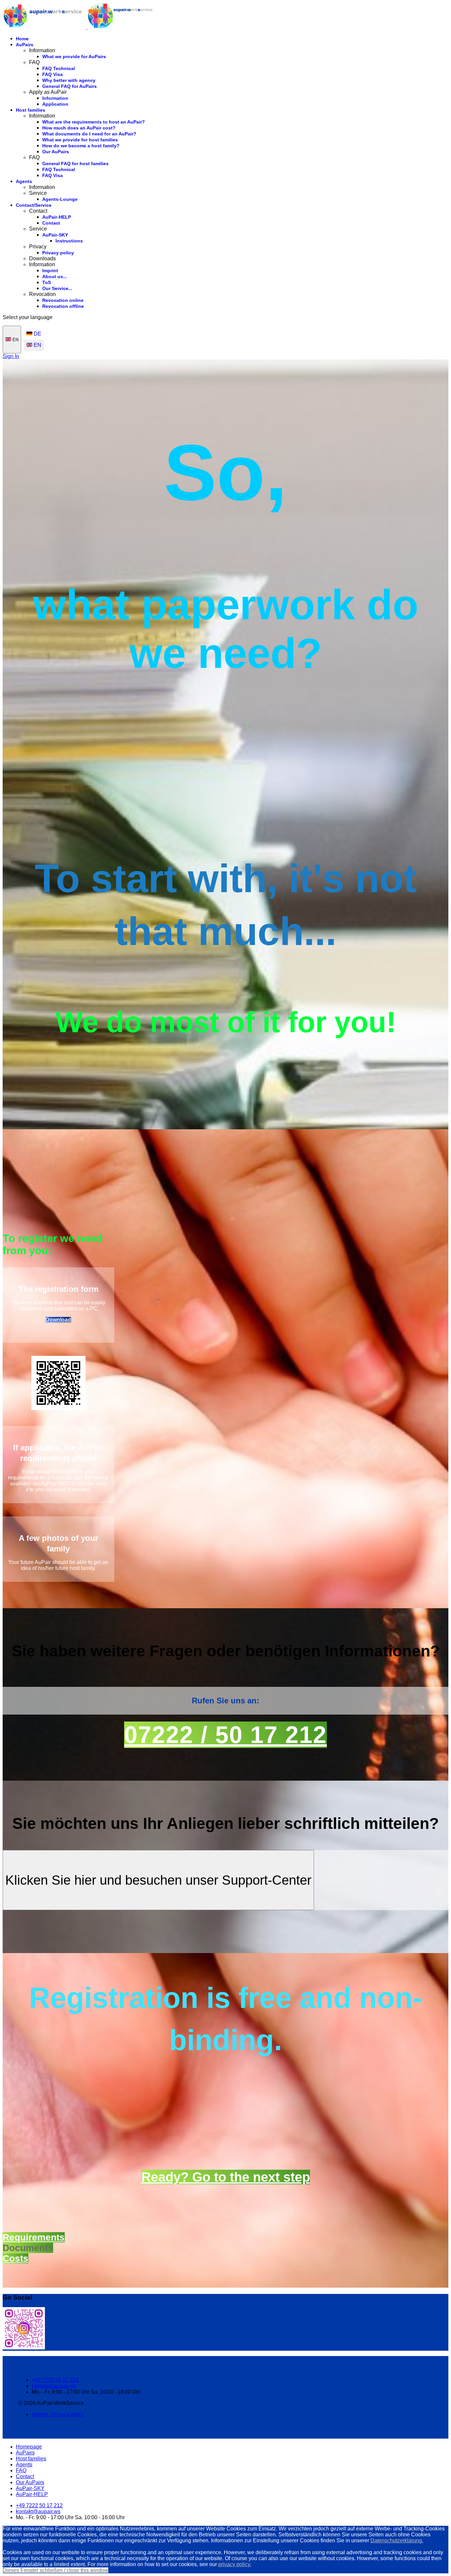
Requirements (34, 2237)
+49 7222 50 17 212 (55, 2380)
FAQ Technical (59, 68)
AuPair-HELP (57, 217)
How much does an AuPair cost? (79, 128)
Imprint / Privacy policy (58, 2414)
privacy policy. (235, 2564)
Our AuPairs (56, 152)
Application (55, 104)
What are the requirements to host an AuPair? (94, 122)
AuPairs (25, 45)
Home (22, 39)
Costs (16, 2258)
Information (55, 98)
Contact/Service (34, 205)
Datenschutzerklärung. (397, 2540)
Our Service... (57, 288)
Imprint (50, 271)
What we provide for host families (80, 140)
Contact (51, 223)
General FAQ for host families (75, 163)
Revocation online (63, 300)
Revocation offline (63, 306)
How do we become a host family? (81, 146)
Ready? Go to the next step (226, 2177)
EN (15, 340)
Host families (31, 110)
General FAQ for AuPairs (69, 86)
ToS (47, 282)
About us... (55, 276)
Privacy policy (58, 253)
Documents (28, 2248)
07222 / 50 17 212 (225, 1735)
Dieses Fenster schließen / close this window (55, 2570)
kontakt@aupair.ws (54, 2386)
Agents (24, 181)
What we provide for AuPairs (74, 56)
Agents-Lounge (60, 199)
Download (58, 1320)
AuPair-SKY (55, 235)
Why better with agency (69, 80)
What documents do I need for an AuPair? (89, 134)
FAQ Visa (52, 74)
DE (37, 334)
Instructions (69, 241)
